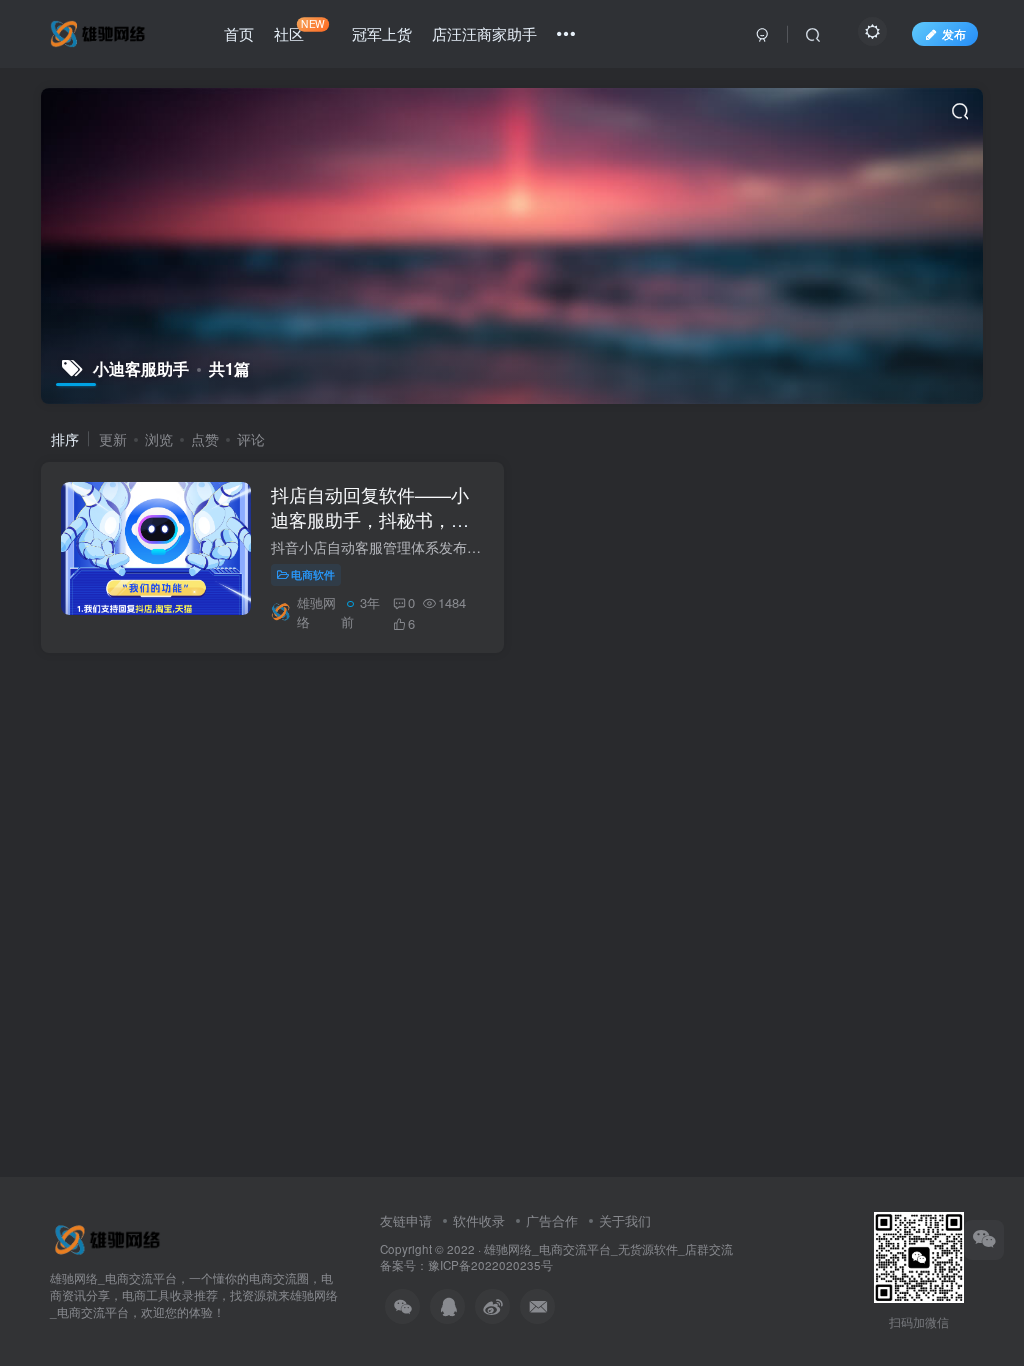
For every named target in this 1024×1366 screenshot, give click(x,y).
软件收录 (479, 1220)
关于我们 (625, 1220)
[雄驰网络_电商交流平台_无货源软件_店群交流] (110, 1238)
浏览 (159, 439)
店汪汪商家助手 (484, 33)
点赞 (205, 439)
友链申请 (406, 1220)
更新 (113, 439)
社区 (299, 30)
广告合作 (552, 1220)
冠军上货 (382, 33)
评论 (251, 439)
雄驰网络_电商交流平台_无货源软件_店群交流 (608, 1249)
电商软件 (313, 574)
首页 (239, 33)
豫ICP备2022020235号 (490, 1265)
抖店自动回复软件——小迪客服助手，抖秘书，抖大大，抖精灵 (370, 519)
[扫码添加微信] (984, 1240)
